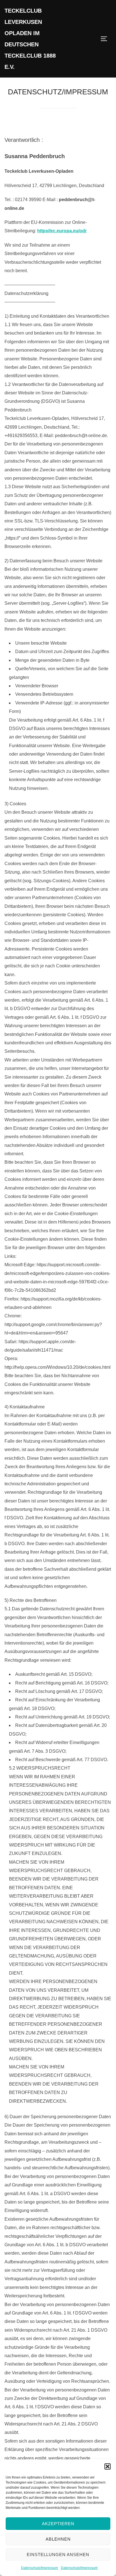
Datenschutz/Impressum (40, 2568)
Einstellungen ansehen (58, 2555)
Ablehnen (58, 2539)
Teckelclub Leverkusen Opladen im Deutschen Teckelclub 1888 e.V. (30, 39)
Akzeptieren (58, 2524)
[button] (108, 2466)
